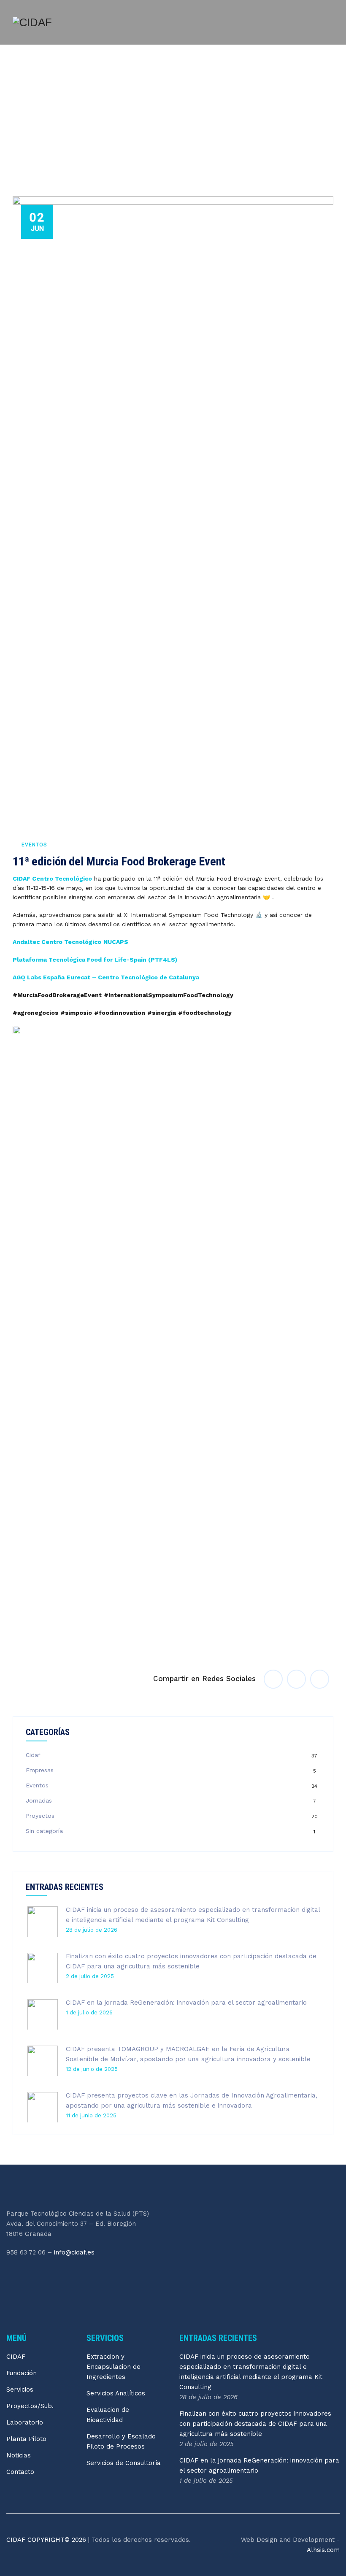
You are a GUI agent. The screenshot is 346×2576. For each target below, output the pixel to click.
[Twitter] (31, 2276)
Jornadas (39, 1800)
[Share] (273, 1679)
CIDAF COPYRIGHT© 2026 (47, 2540)
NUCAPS (116, 942)
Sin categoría (44, 1831)
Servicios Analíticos (116, 2393)
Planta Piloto (26, 2439)
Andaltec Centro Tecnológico (57, 942)
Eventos (34, 845)
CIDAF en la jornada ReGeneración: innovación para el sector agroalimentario (186, 2003)
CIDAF (16, 2357)
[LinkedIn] (49, 2276)
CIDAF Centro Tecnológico (52, 878)
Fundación (22, 2373)
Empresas (40, 1770)
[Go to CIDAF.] (15, 136)
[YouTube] (67, 2276)
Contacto (20, 2472)
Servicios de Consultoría (124, 2463)
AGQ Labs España (39, 977)
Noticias (19, 2455)
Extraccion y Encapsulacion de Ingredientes (114, 2367)
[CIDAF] (32, 22)
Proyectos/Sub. (30, 2406)
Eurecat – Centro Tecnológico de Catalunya (133, 977)
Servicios (20, 2389)
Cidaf (33, 1755)
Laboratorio (25, 2422)
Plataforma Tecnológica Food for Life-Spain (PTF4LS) (95, 960)
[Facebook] (13, 2276)
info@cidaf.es (74, 2252)
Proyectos (40, 1816)
